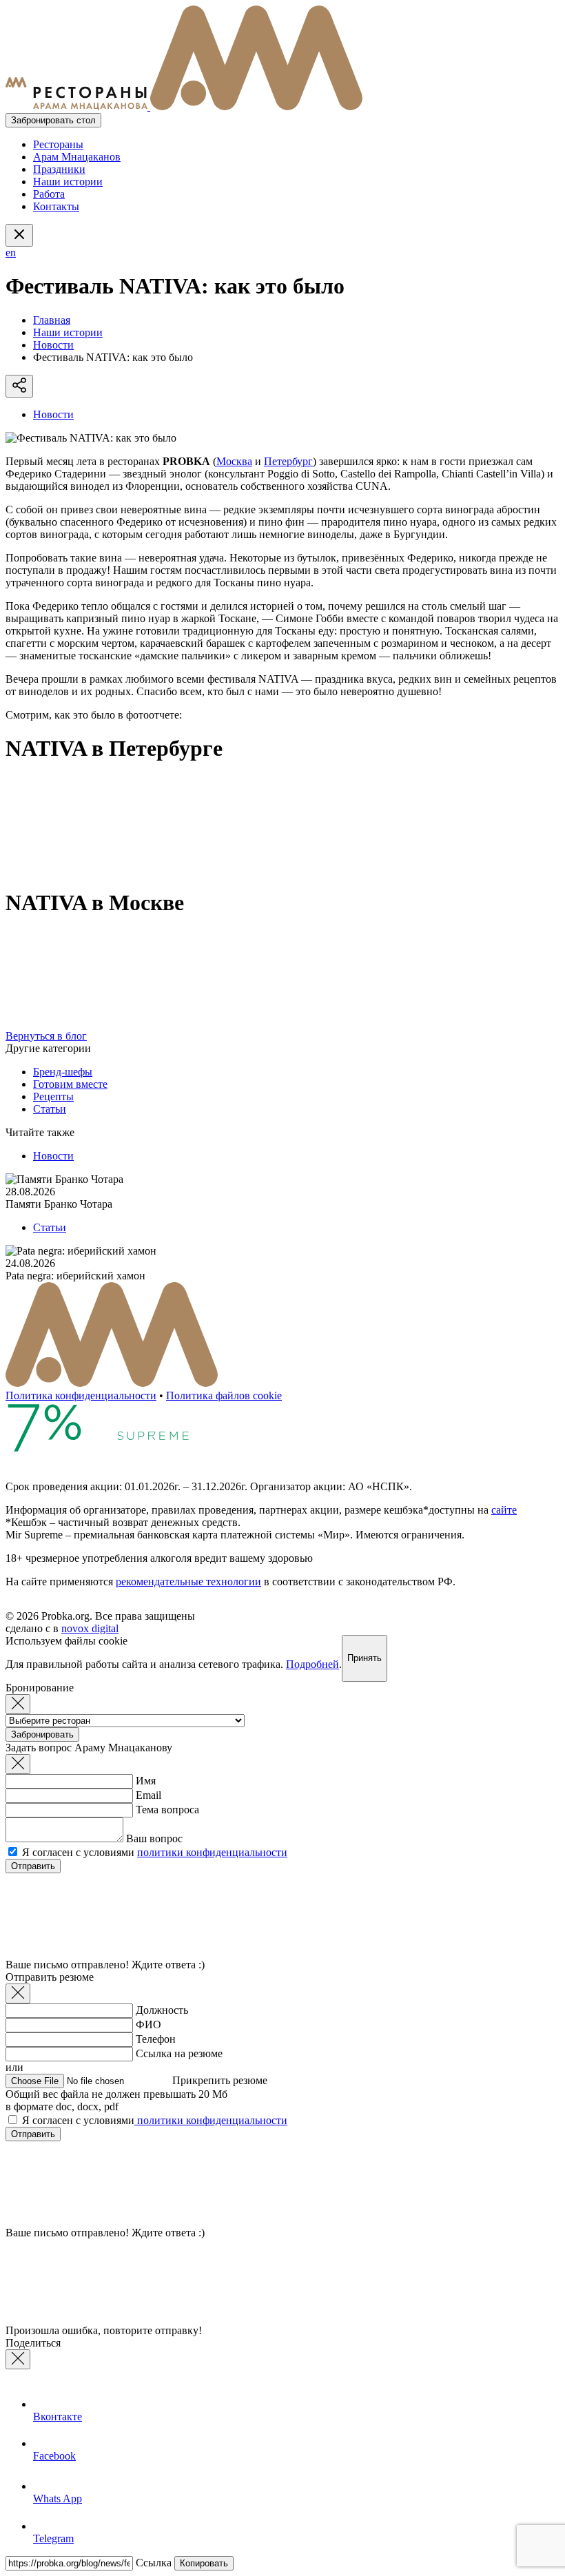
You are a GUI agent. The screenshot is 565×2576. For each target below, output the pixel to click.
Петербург (288, 461)
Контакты (56, 206)
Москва (234, 461)
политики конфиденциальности (212, 1852)
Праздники (59, 169)
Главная (52, 320)
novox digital (90, 1628)
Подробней (312, 1664)
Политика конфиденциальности (81, 1395)
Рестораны (58, 144)
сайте (504, 1510)
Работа (49, 194)
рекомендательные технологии (188, 1581)
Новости (53, 345)
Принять (364, 1658)
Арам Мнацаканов (77, 157)
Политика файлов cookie (224, 1395)
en (11, 253)
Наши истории (68, 182)
